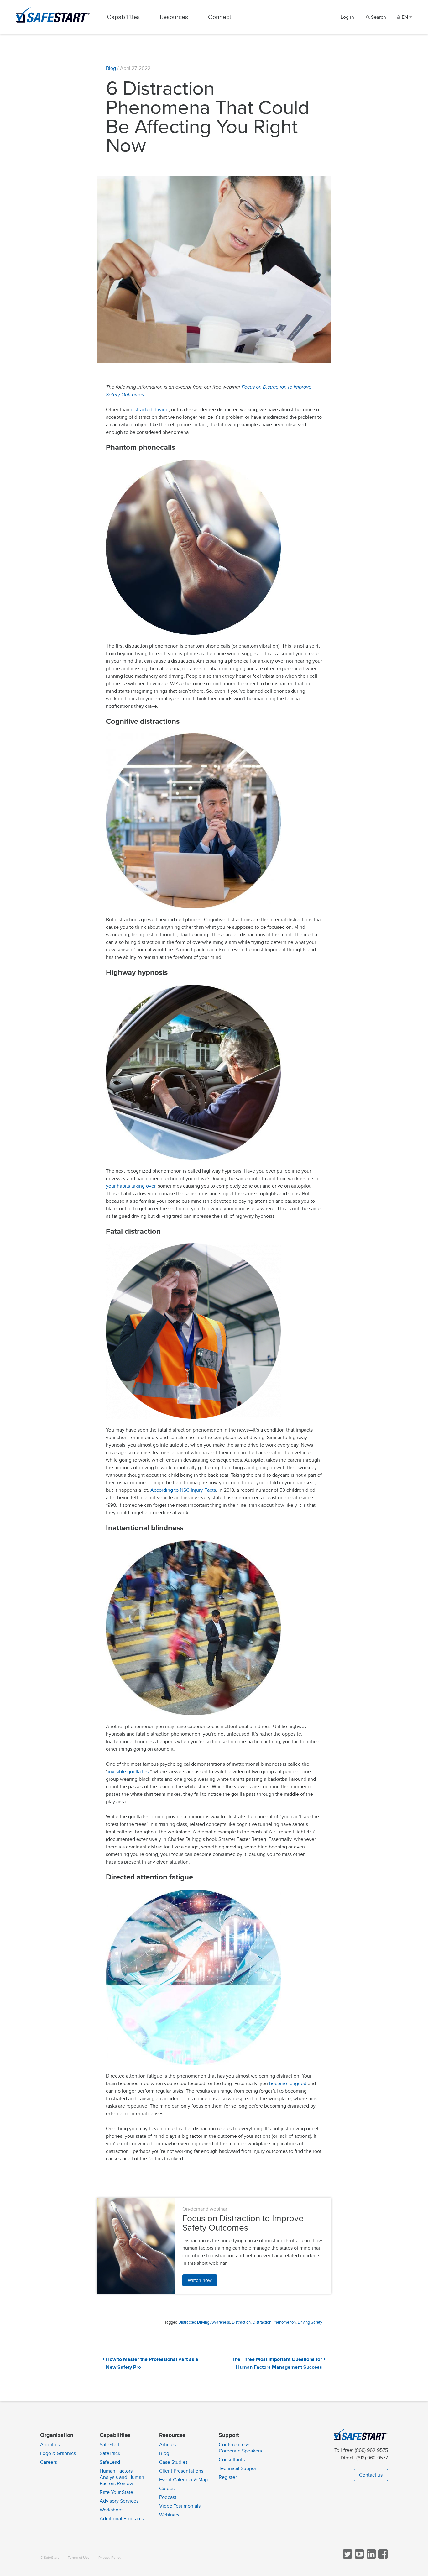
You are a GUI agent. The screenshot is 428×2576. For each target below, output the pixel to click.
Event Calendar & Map (183, 2480)
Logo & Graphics (58, 2453)
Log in (347, 17)
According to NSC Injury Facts (183, 1490)
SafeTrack (110, 2453)
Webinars (169, 2515)
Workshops (112, 2510)
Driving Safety (310, 2322)
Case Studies (173, 2462)
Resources (174, 17)
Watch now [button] (200, 2280)
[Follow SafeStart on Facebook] (383, 2557)
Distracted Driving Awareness (204, 2322)
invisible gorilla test (129, 1772)
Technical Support (238, 2468)
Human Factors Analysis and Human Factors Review (122, 2477)
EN (405, 17)
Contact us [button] (371, 2475)
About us (50, 2445)
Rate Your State (116, 2492)
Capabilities (123, 17)
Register (228, 2477)
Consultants (232, 2460)
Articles (167, 2445)
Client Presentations (181, 2471)
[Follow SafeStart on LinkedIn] (371, 2557)
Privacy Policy (110, 2558)
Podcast (168, 2497)
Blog (111, 68)
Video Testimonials (180, 2506)
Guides (167, 2489)
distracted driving (150, 410)
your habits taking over (131, 1186)
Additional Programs (122, 2519)
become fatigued (288, 2084)
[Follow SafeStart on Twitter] (347, 2557)
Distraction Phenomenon (274, 2322)
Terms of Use (79, 2558)
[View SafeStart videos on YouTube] (359, 2557)
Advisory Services (119, 2501)
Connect (220, 17)
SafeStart (110, 2445)
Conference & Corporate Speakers (240, 2448)
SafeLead (110, 2462)
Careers (49, 2462)
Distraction (241, 2322)
